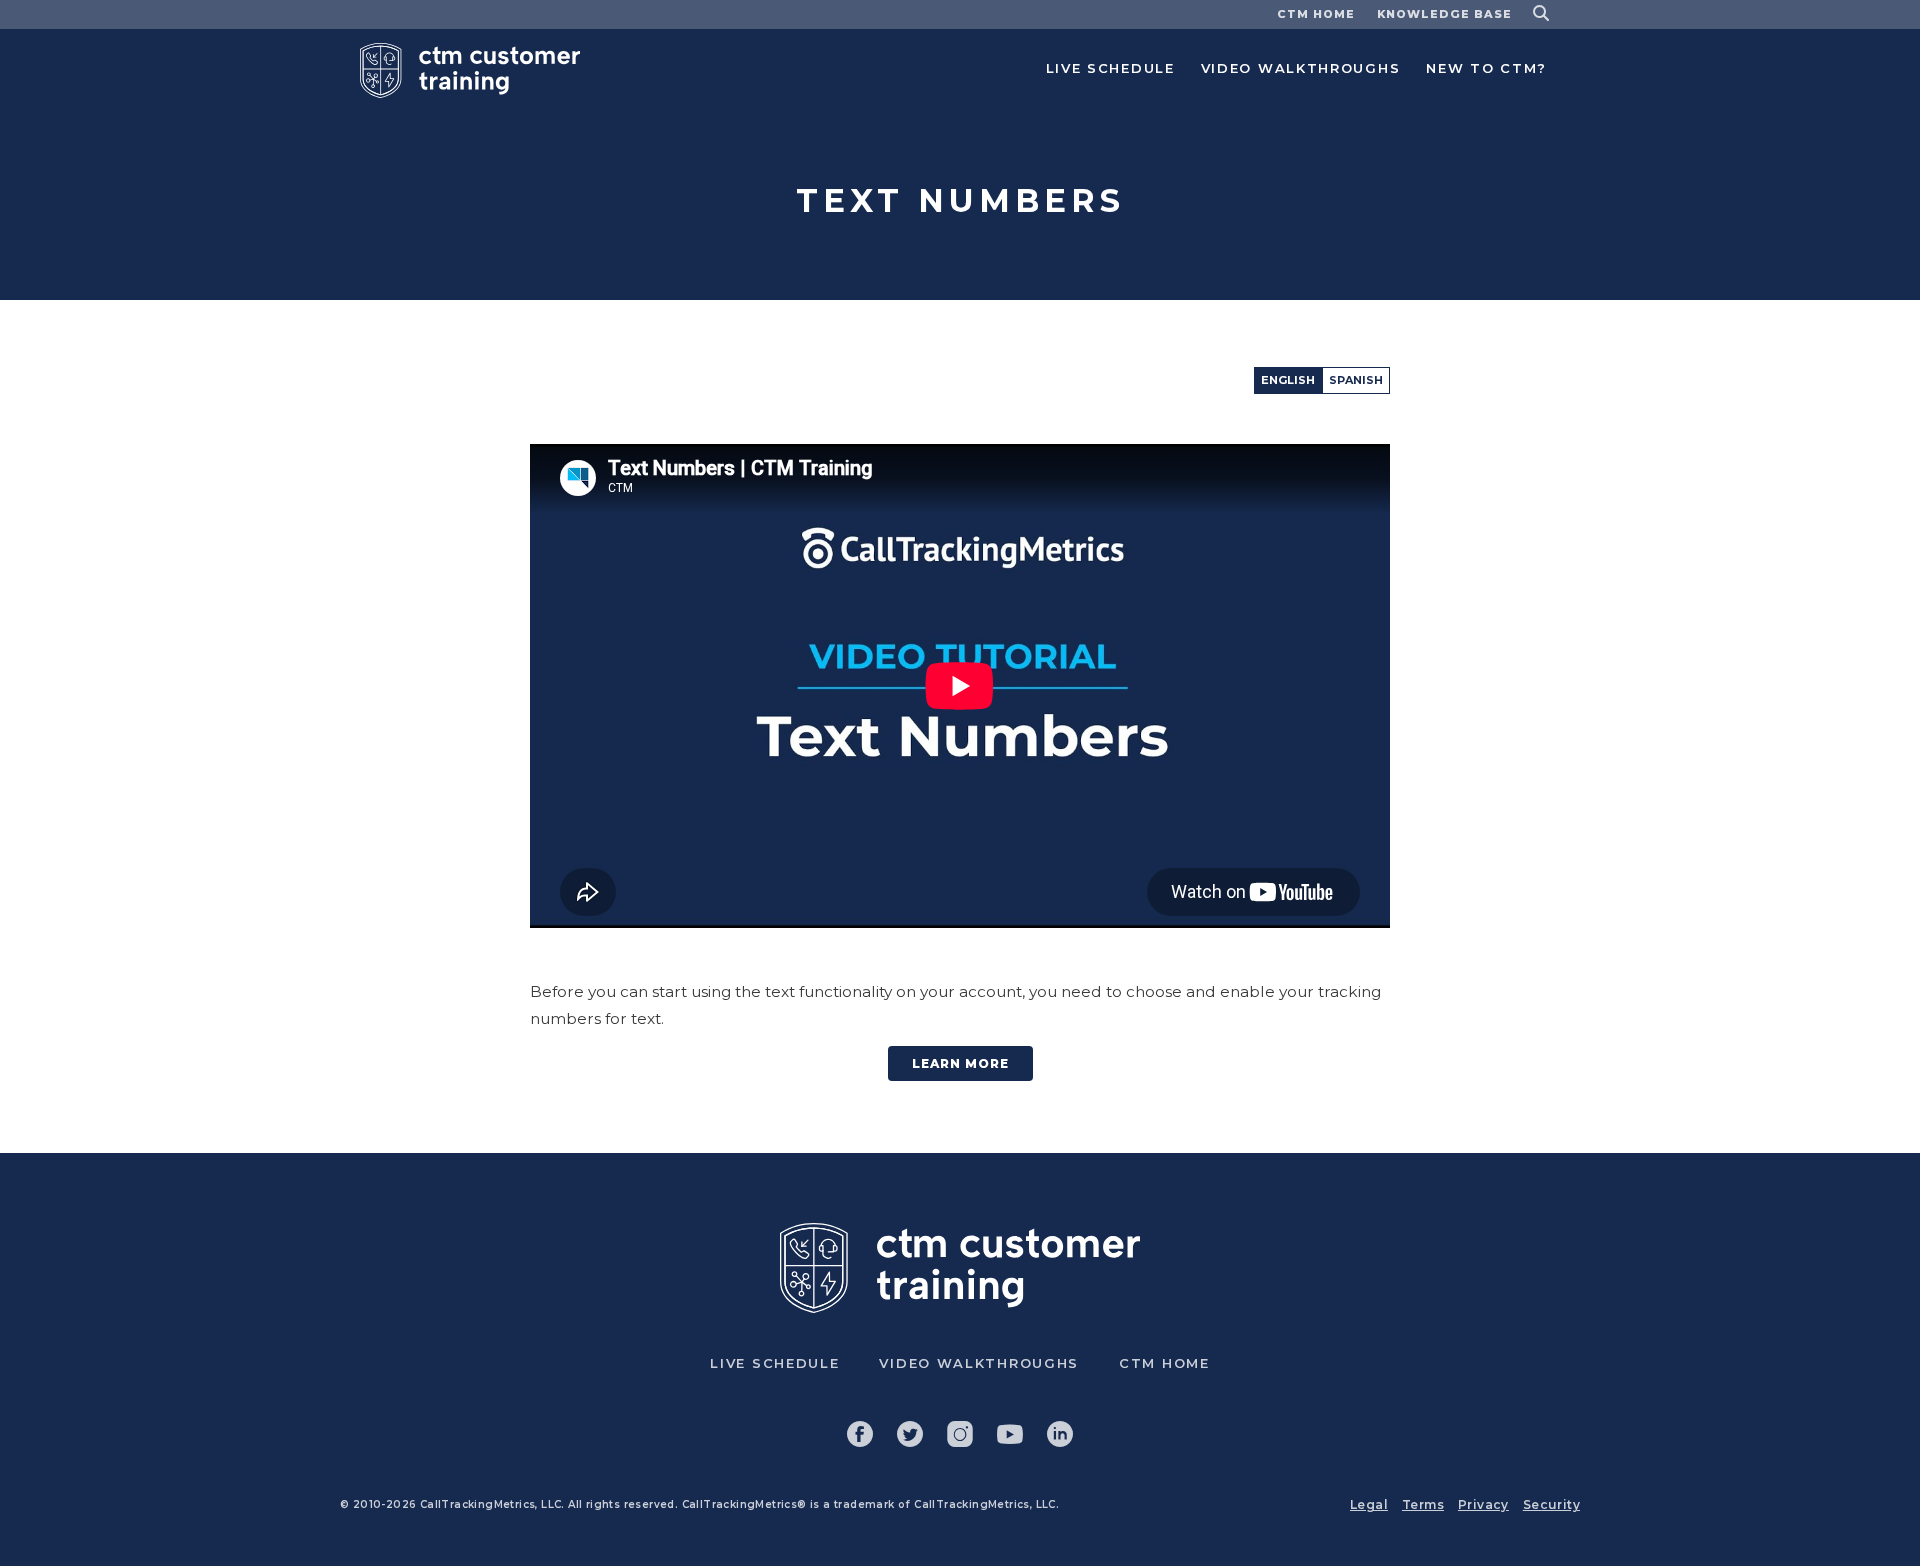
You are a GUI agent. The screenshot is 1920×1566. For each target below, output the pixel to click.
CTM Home (1316, 14)
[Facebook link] (860, 1434)
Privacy (1483, 1504)
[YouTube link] (1010, 1434)
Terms (1423, 1504)
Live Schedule (1110, 68)
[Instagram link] (960, 1434)
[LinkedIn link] (1060, 1434)
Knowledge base (1444, 14)
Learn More (960, 1063)
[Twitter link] (910, 1434)
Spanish (1356, 380)
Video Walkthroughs (1301, 68)
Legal (1369, 1504)
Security (1551, 1504)
